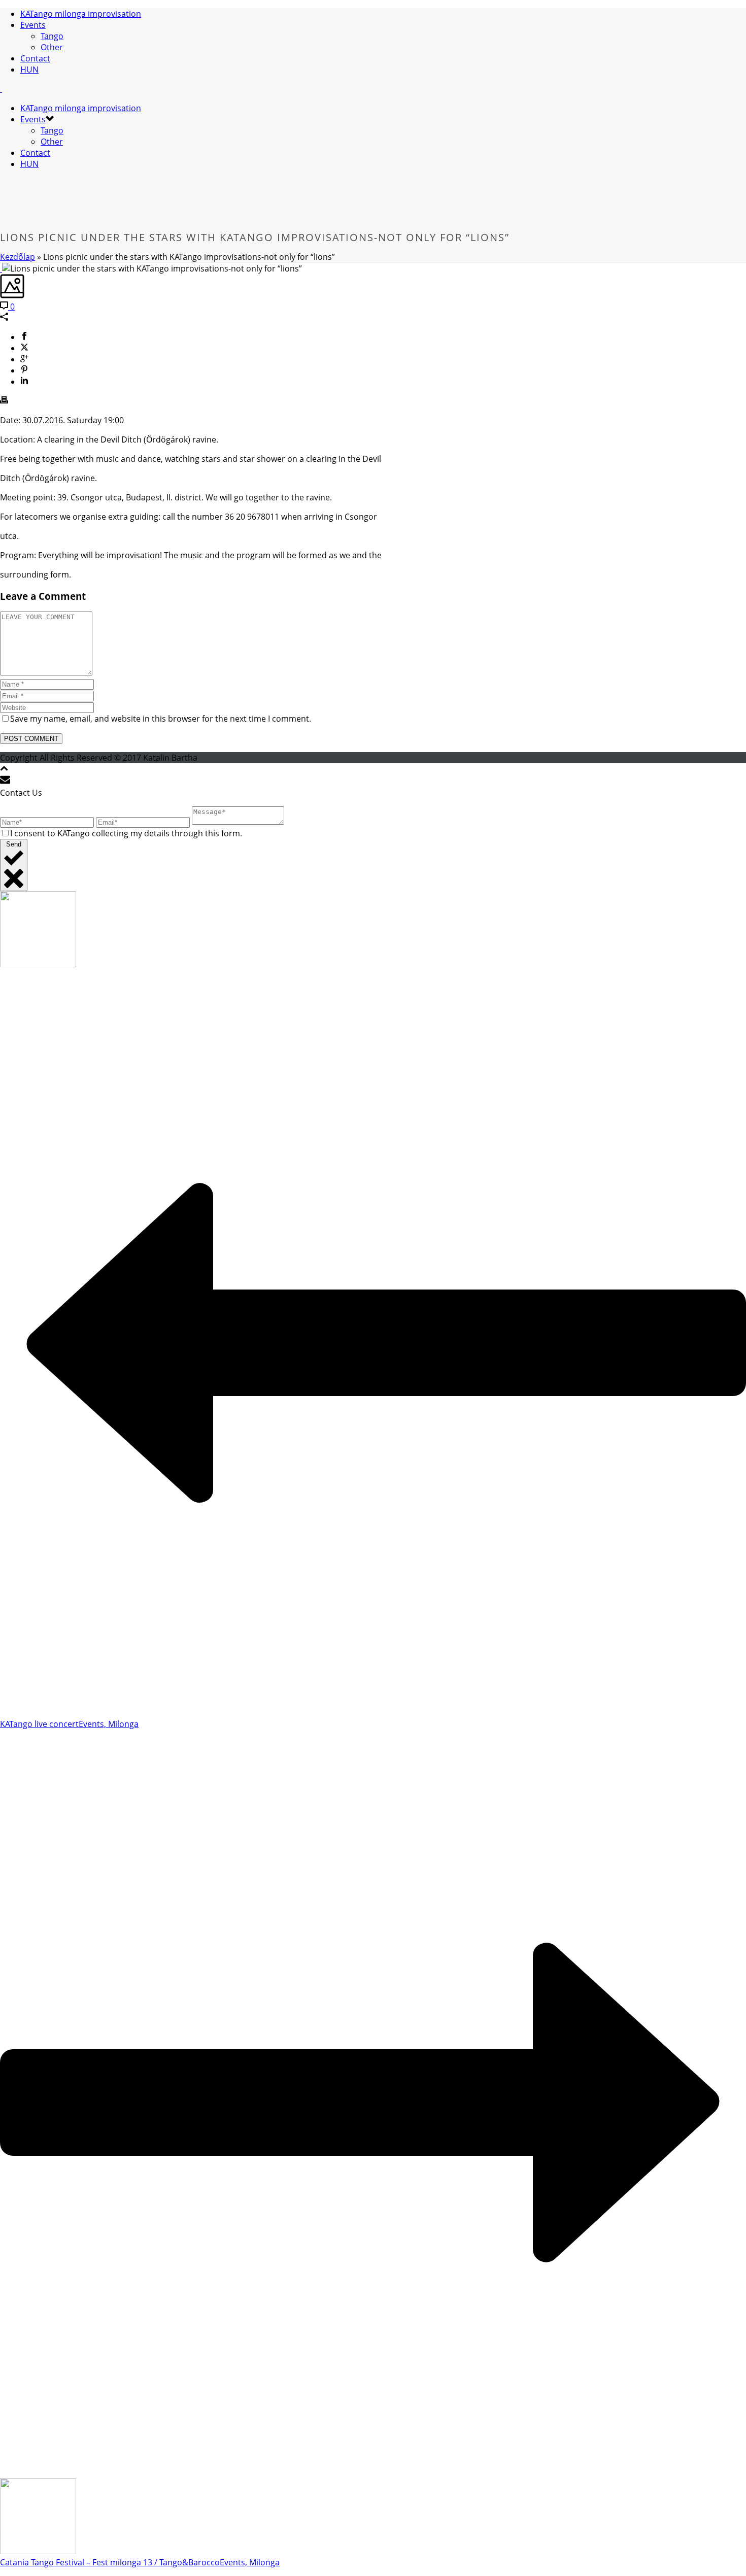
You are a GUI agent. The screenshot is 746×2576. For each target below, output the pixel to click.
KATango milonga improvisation (81, 14)
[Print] (4, 401)
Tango (52, 36)
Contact (35, 58)
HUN (29, 70)
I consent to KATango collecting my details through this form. (126, 833)
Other (52, 47)
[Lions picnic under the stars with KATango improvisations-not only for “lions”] (1, 268)
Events (33, 25)
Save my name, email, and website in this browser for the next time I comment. (161, 719)
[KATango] (1, 89)
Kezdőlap (18, 257)
